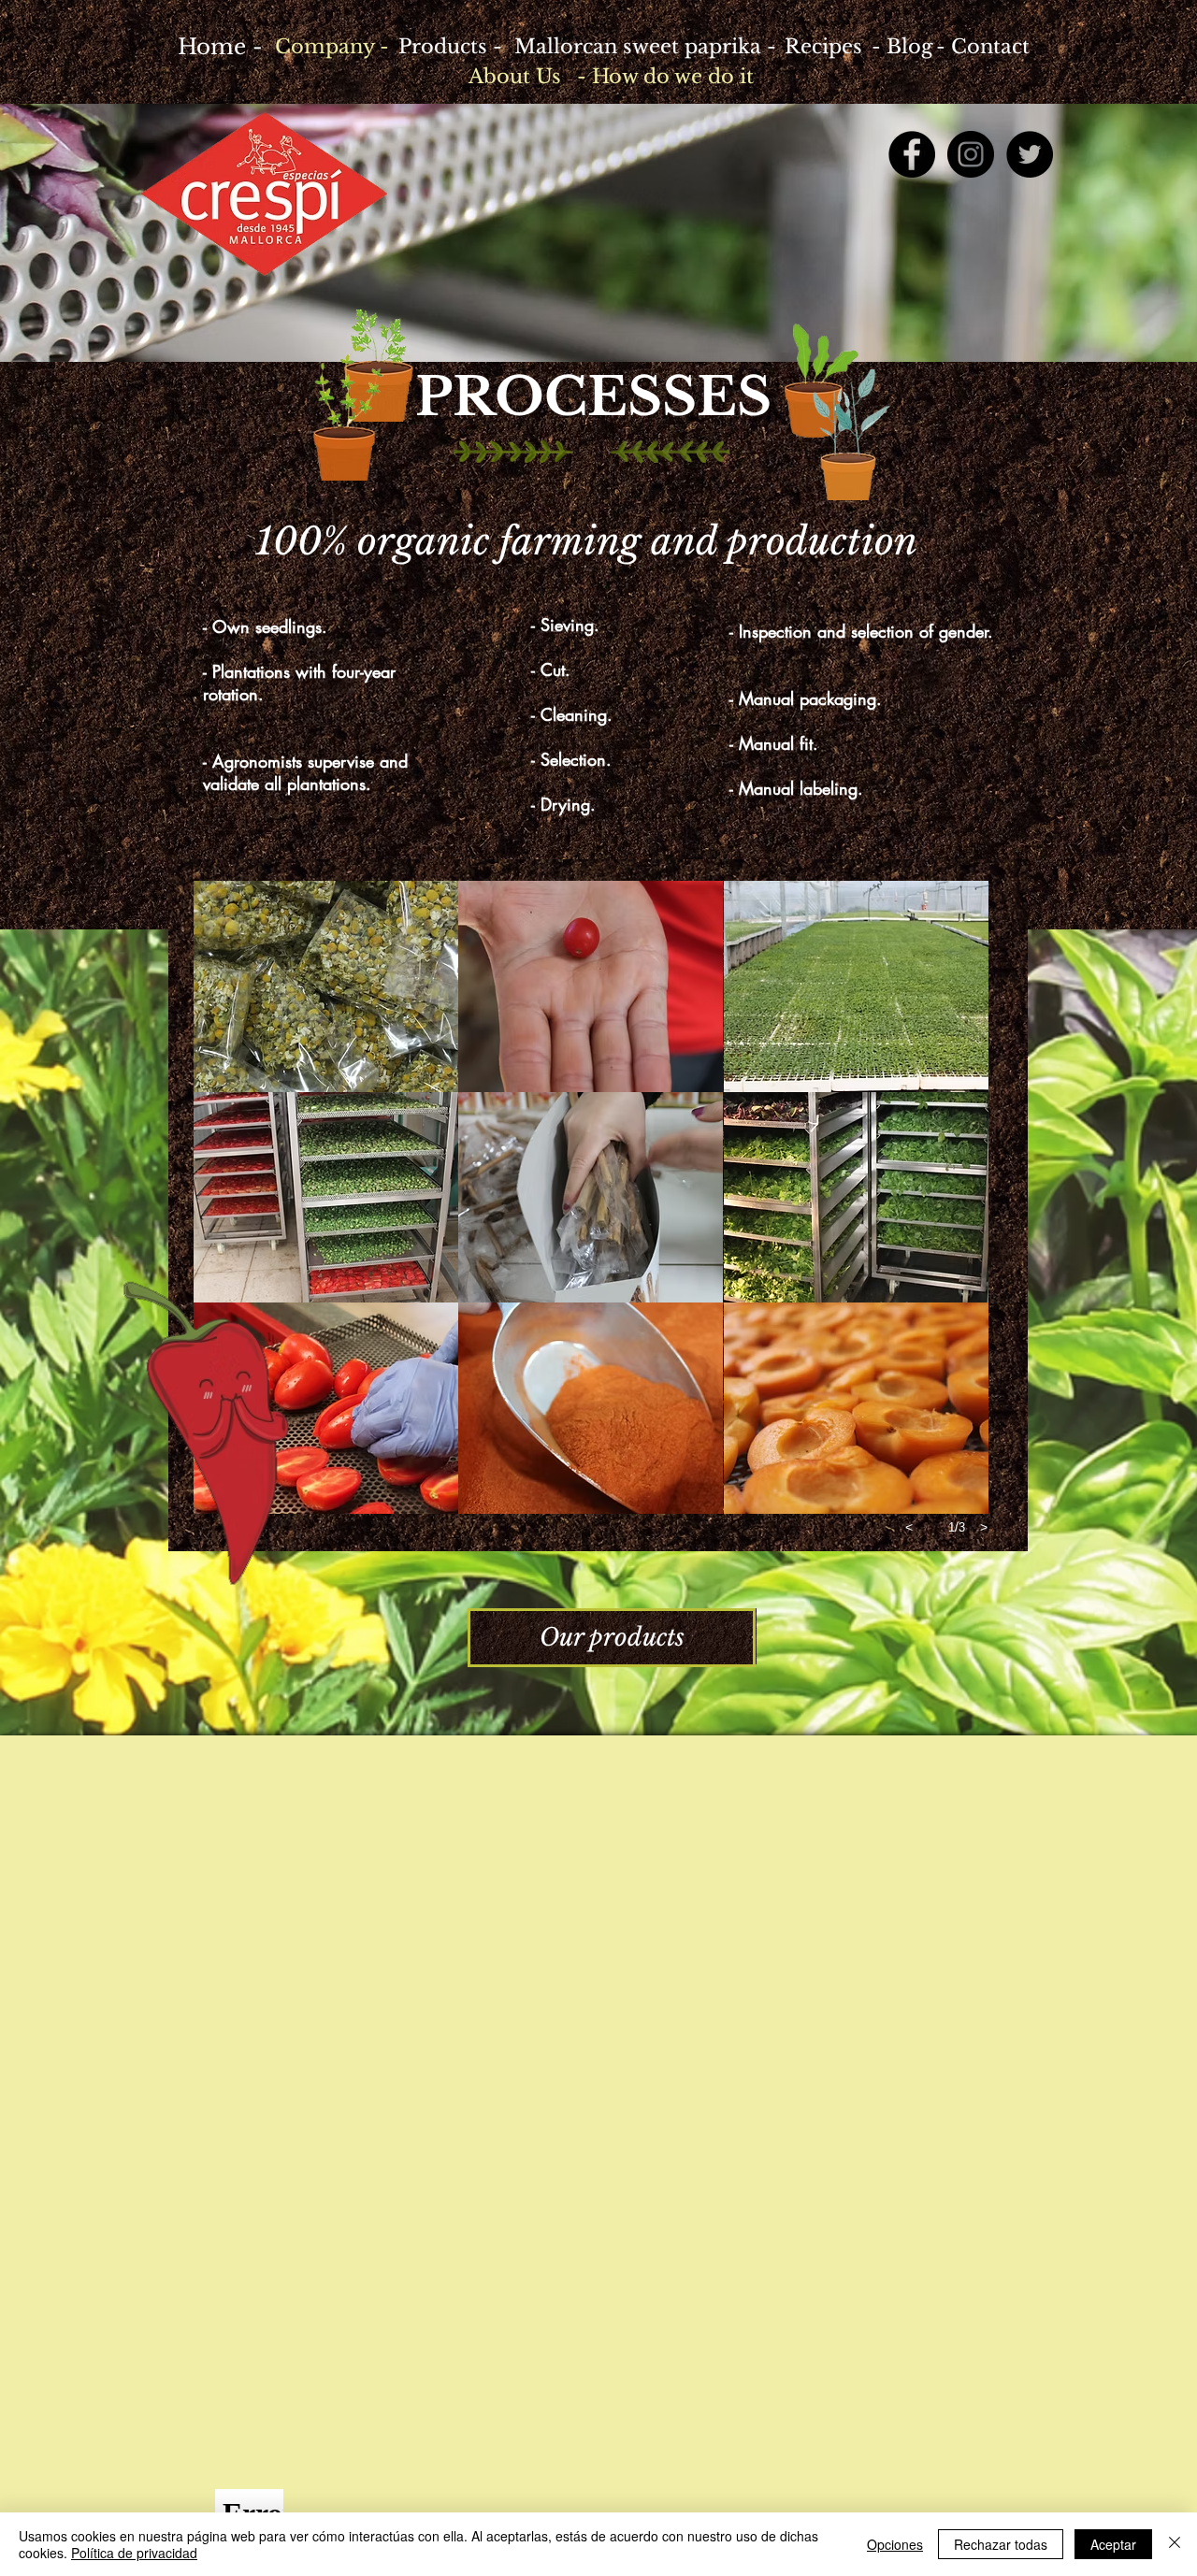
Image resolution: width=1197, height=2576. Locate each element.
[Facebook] (912, 154)
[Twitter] (1030, 154)
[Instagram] (971, 154)
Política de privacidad (134, 2553)
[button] (326, 986)
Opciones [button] (895, 2544)
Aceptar (1113, 2544)
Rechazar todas (1001, 2544)
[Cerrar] (1175, 2544)
